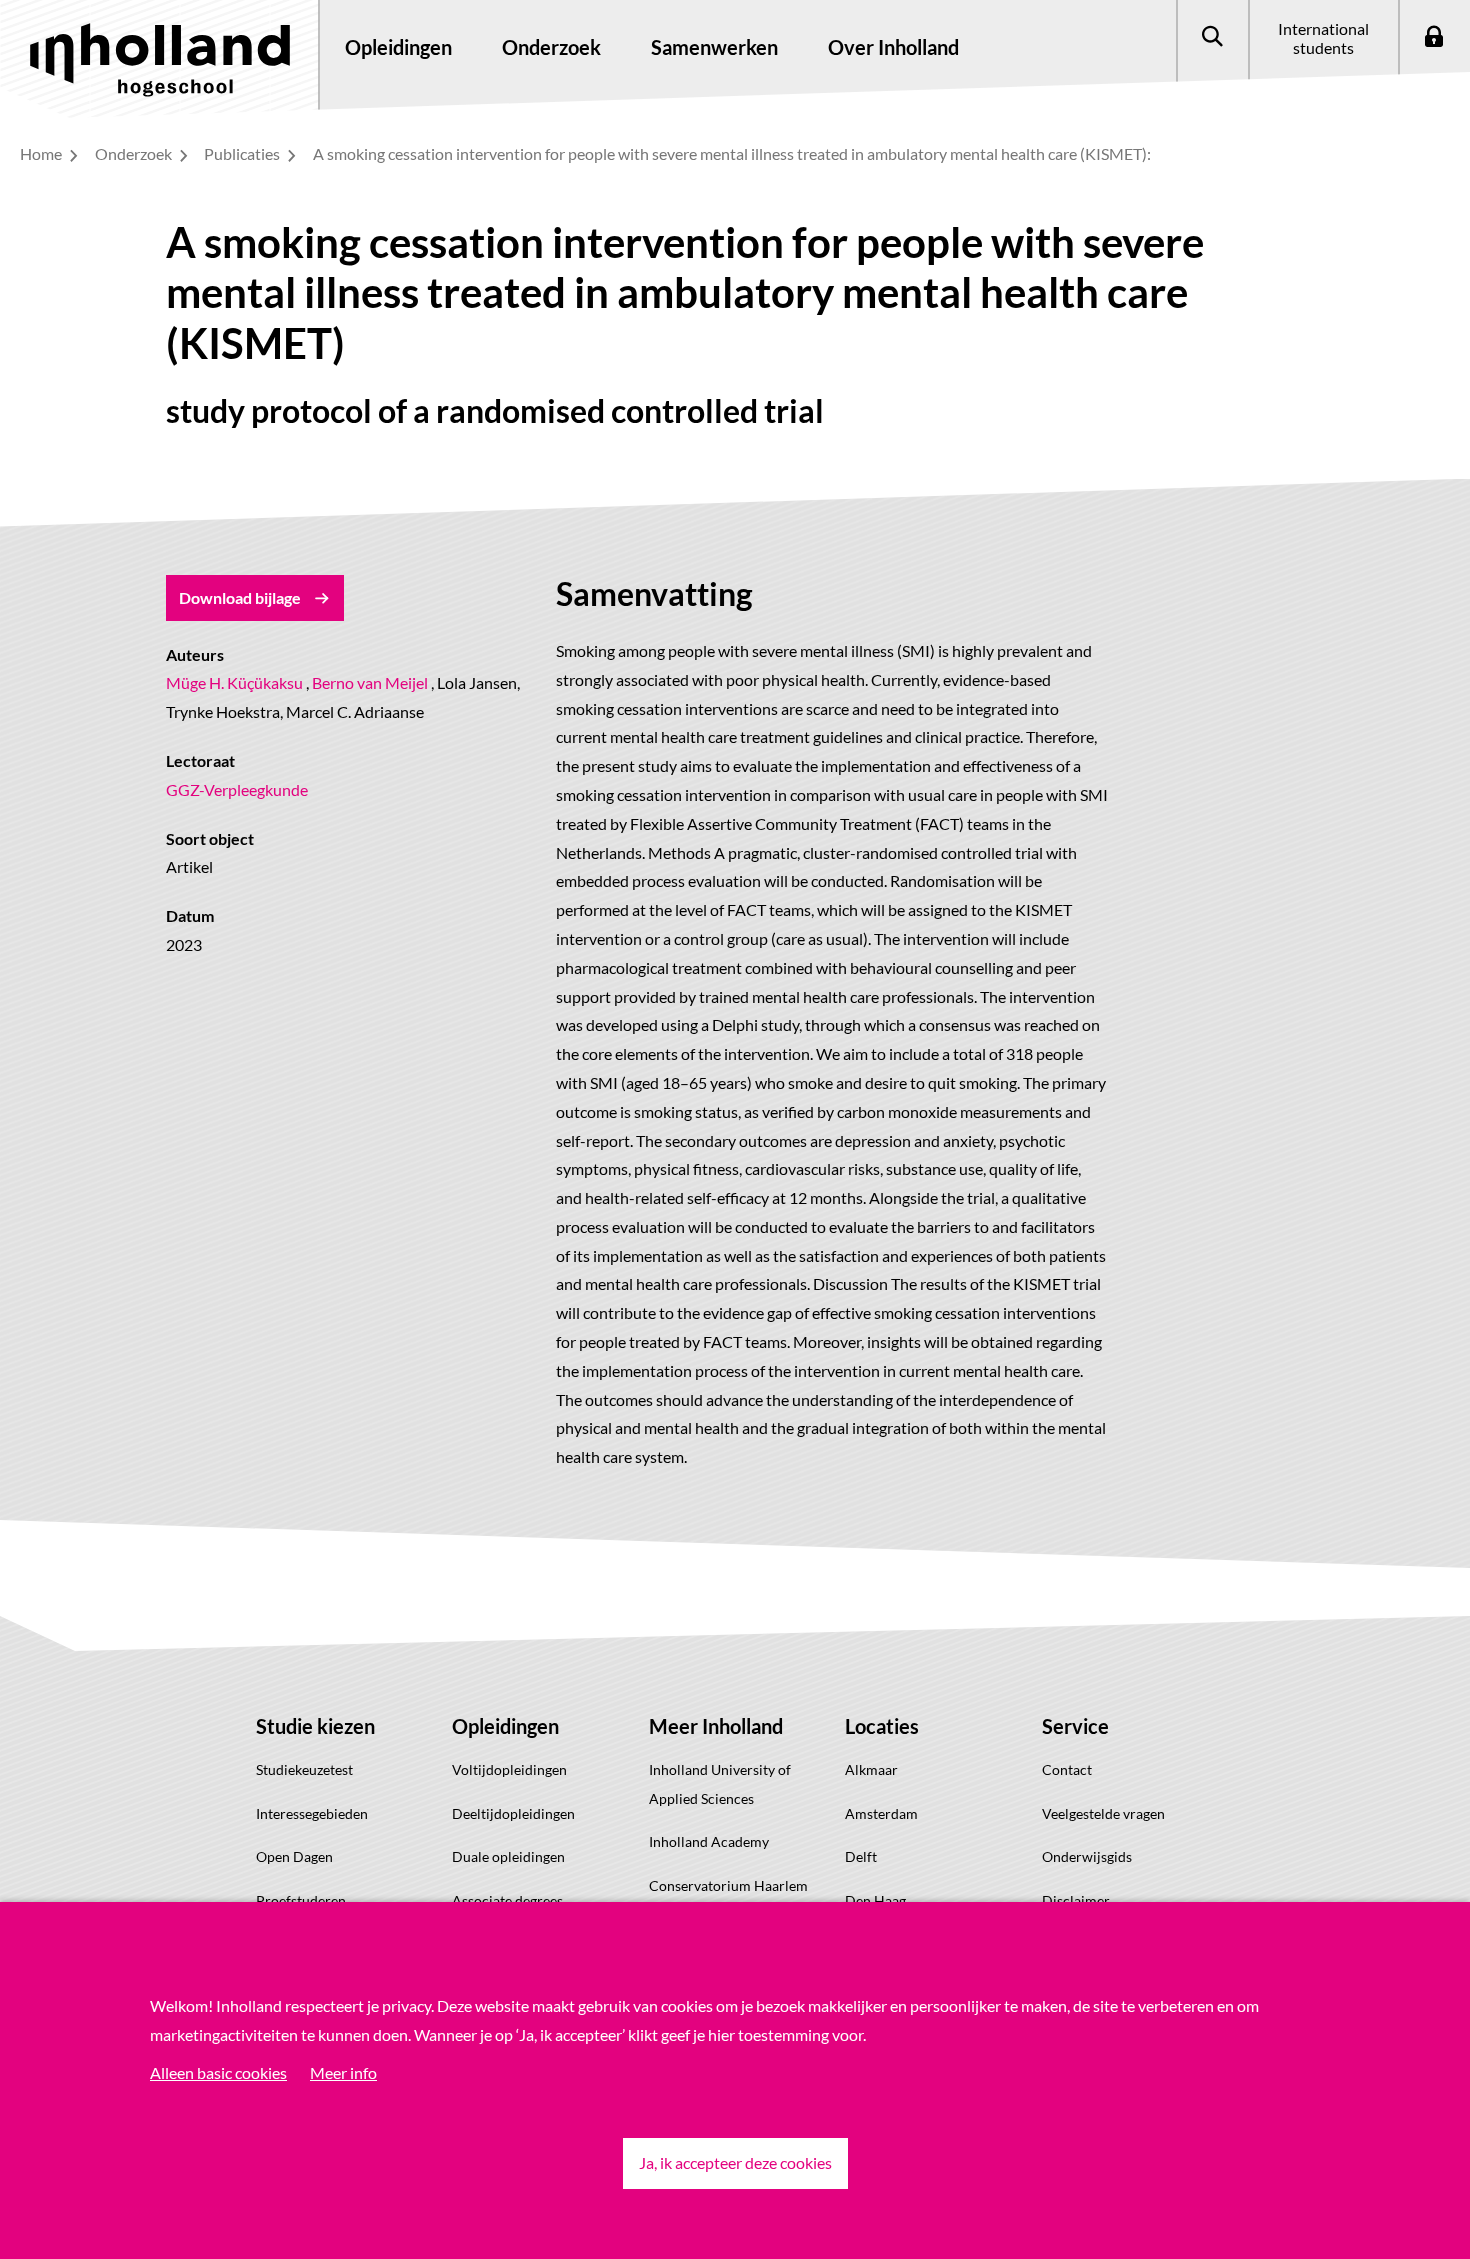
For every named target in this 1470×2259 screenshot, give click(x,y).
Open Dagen (294, 1856)
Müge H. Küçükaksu (234, 682)
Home (42, 153)
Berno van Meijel (370, 682)
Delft (861, 1856)
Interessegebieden (312, 1813)
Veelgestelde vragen (1103, 1813)
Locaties (882, 1726)
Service (1075, 1726)
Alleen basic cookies (218, 2072)
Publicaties (243, 153)
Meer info (343, 2072)
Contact (1067, 1769)
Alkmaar (871, 1769)
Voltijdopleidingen (509, 1769)
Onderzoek (135, 153)
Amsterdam (881, 1813)
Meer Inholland (716, 1726)
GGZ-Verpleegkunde (237, 789)
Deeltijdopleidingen (513, 1813)
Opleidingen (505, 1726)
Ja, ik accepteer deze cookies (735, 2162)
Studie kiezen (315, 1726)
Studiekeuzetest (304, 1769)
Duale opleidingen (508, 1856)
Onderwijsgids (1087, 1856)
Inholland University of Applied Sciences (720, 1784)
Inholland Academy (709, 1841)
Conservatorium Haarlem (728, 1885)
